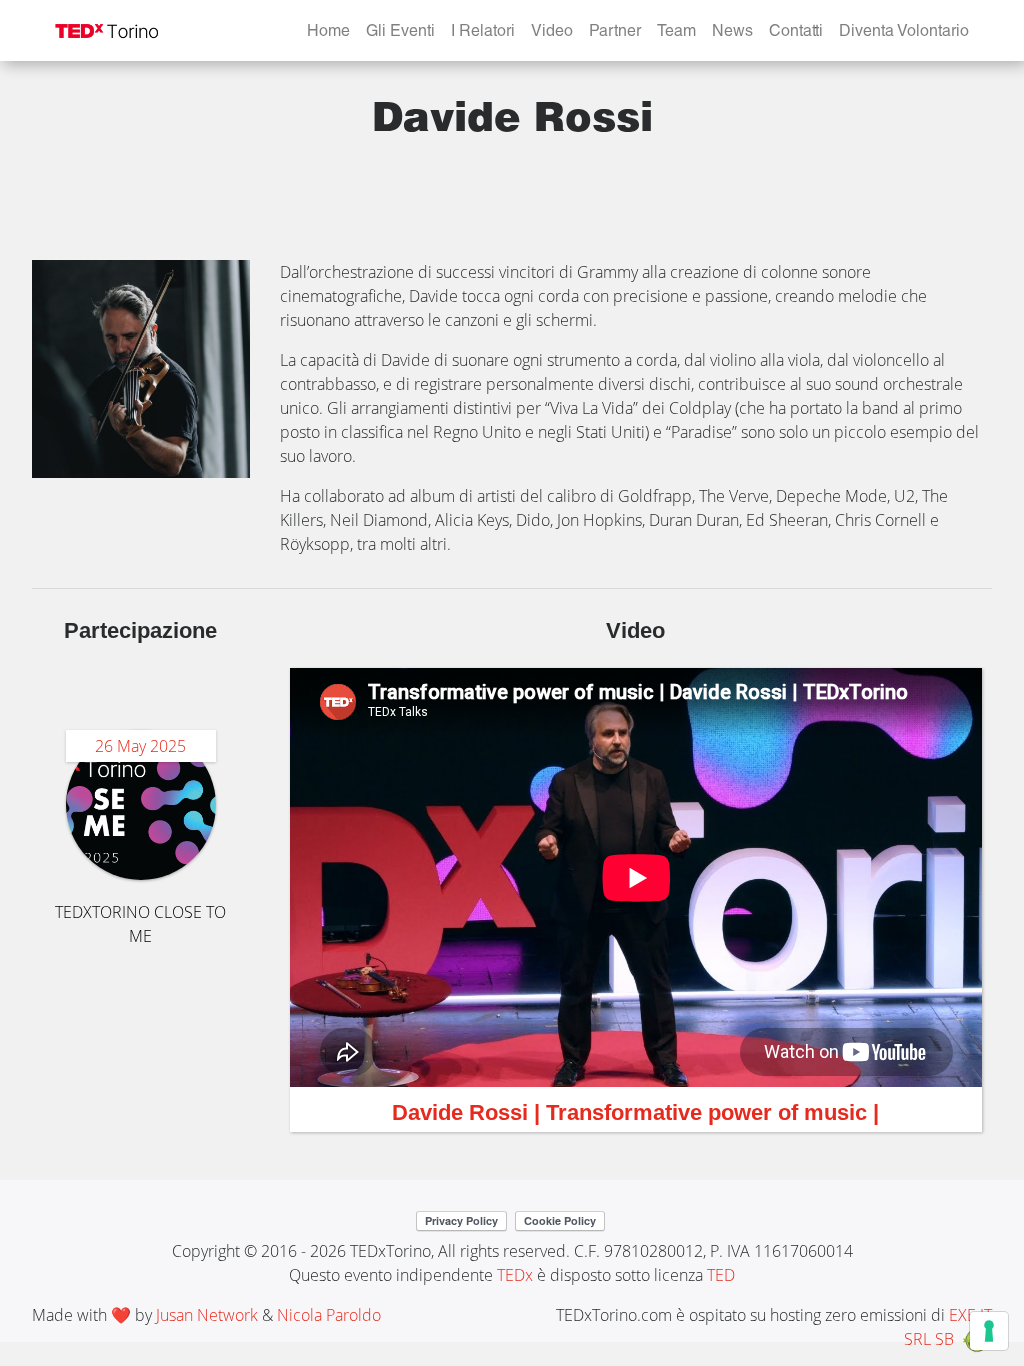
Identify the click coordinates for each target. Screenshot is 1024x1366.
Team (676, 33)
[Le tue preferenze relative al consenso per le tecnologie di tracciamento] (989, 1331)
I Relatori (483, 33)
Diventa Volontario (904, 33)
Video (552, 33)
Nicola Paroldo (329, 1315)
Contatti (796, 33)
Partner (615, 33)
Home (328, 33)
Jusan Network (207, 1315)
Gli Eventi (400, 33)
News (732, 33)
